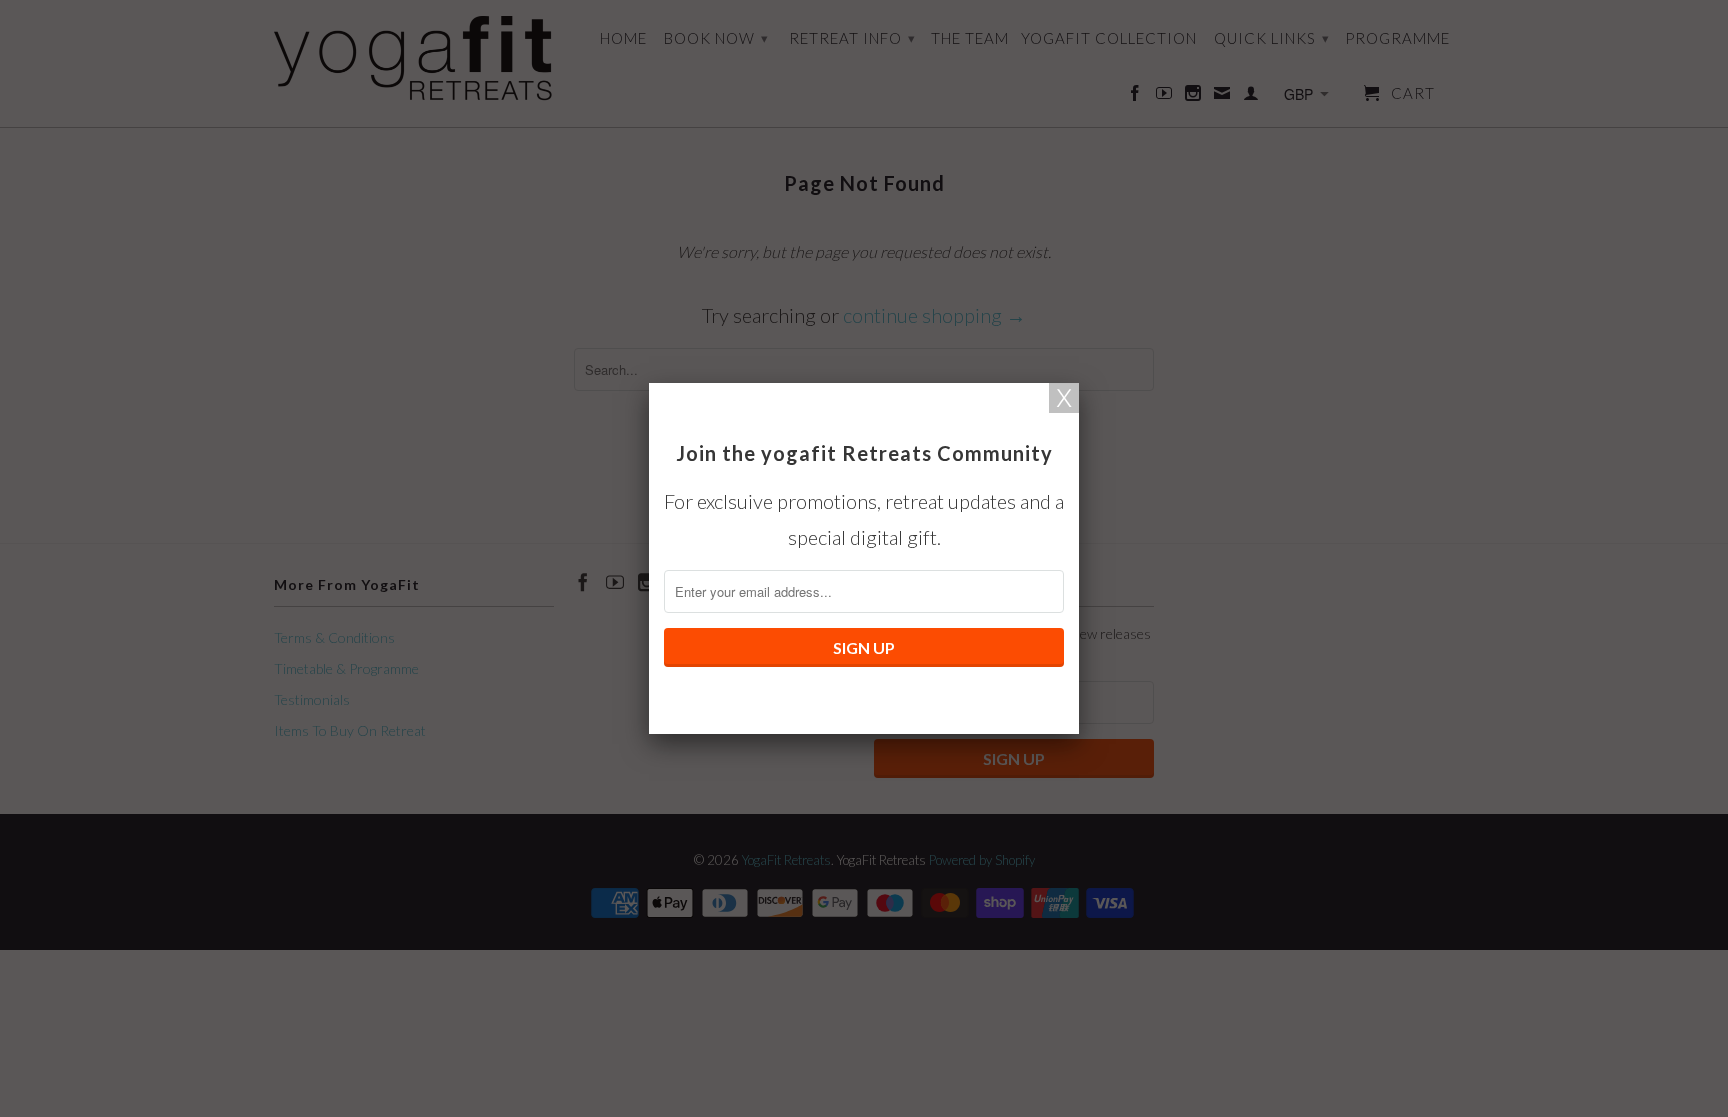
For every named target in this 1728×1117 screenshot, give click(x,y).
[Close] (1064, 398)
